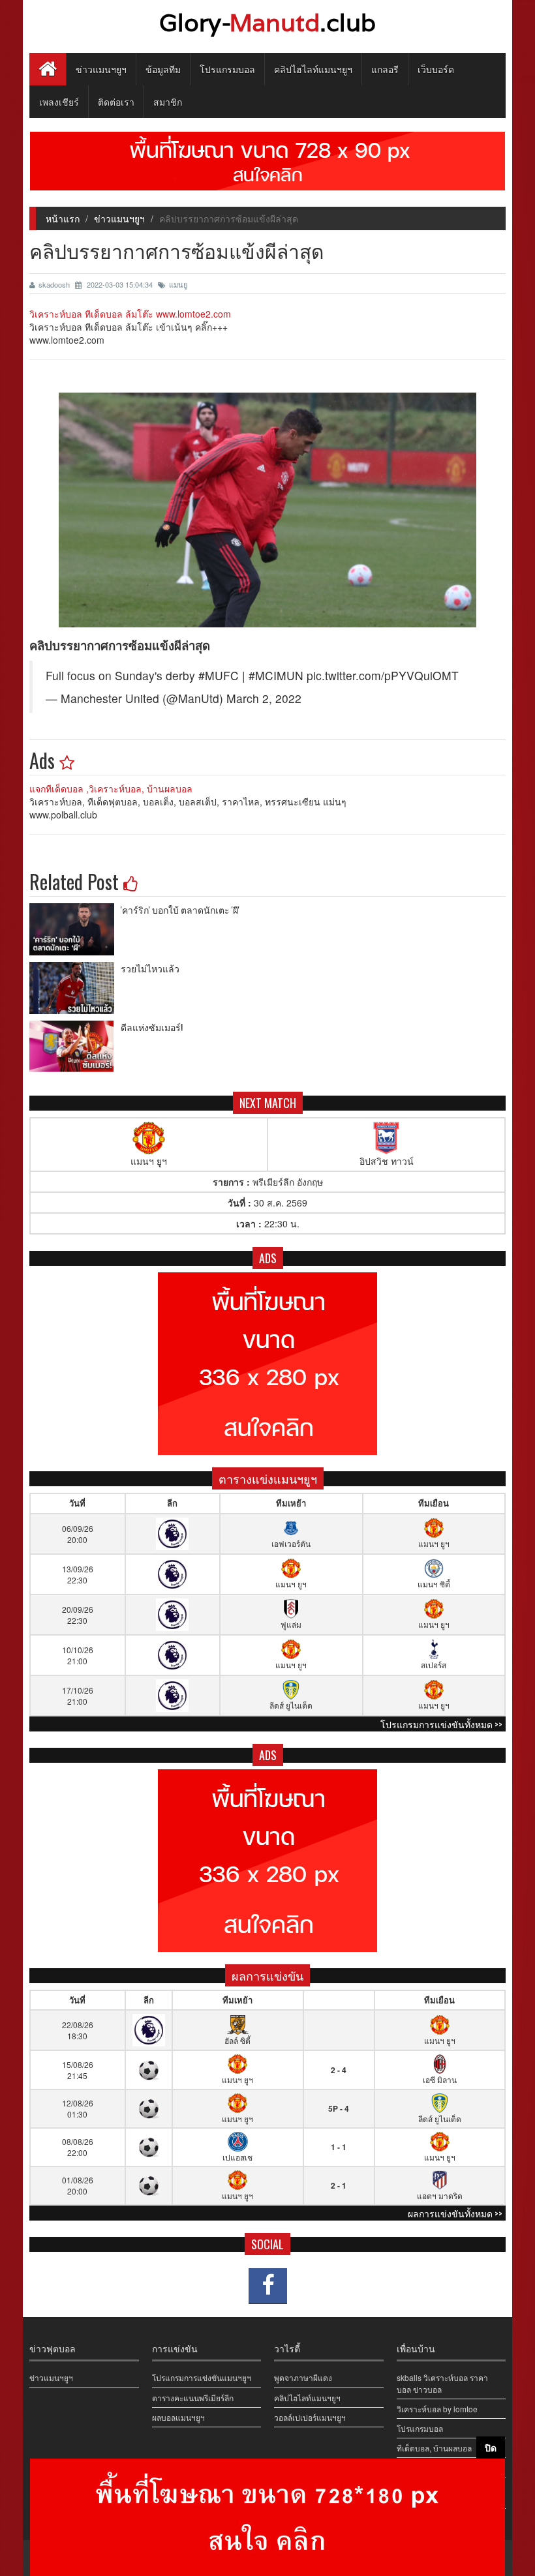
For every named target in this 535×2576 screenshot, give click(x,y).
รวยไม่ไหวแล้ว (150, 968)
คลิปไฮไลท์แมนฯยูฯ (313, 69)
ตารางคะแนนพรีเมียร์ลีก (193, 2398)
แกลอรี (385, 69)
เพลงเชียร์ (59, 101)
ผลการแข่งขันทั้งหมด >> (455, 2213)
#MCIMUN (276, 675)
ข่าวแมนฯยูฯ (101, 69)
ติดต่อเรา (116, 101)
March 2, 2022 (264, 698)
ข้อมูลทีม (163, 69)
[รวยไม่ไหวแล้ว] (75, 988)
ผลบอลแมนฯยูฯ (178, 2417)
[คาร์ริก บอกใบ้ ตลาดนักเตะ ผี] (75, 929)
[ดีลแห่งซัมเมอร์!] (75, 1047)
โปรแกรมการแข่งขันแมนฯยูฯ (202, 2377)
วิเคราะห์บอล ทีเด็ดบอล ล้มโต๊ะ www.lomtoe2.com (130, 314)
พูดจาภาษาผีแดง (303, 2377)
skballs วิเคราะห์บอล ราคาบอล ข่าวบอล (442, 2383)
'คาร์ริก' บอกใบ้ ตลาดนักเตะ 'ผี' (180, 909)
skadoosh (55, 284)
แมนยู (178, 284)
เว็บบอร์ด (436, 69)
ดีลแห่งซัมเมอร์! (152, 1027)
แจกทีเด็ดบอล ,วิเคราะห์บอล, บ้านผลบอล (111, 788)
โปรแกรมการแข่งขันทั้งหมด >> (441, 1724)
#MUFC (219, 675)
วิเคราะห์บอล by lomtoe (437, 2409)
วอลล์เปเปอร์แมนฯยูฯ (310, 2417)
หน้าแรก (63, 218)
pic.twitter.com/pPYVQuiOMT (383, 675)
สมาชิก (168, 101)
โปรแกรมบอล (227, 69)
